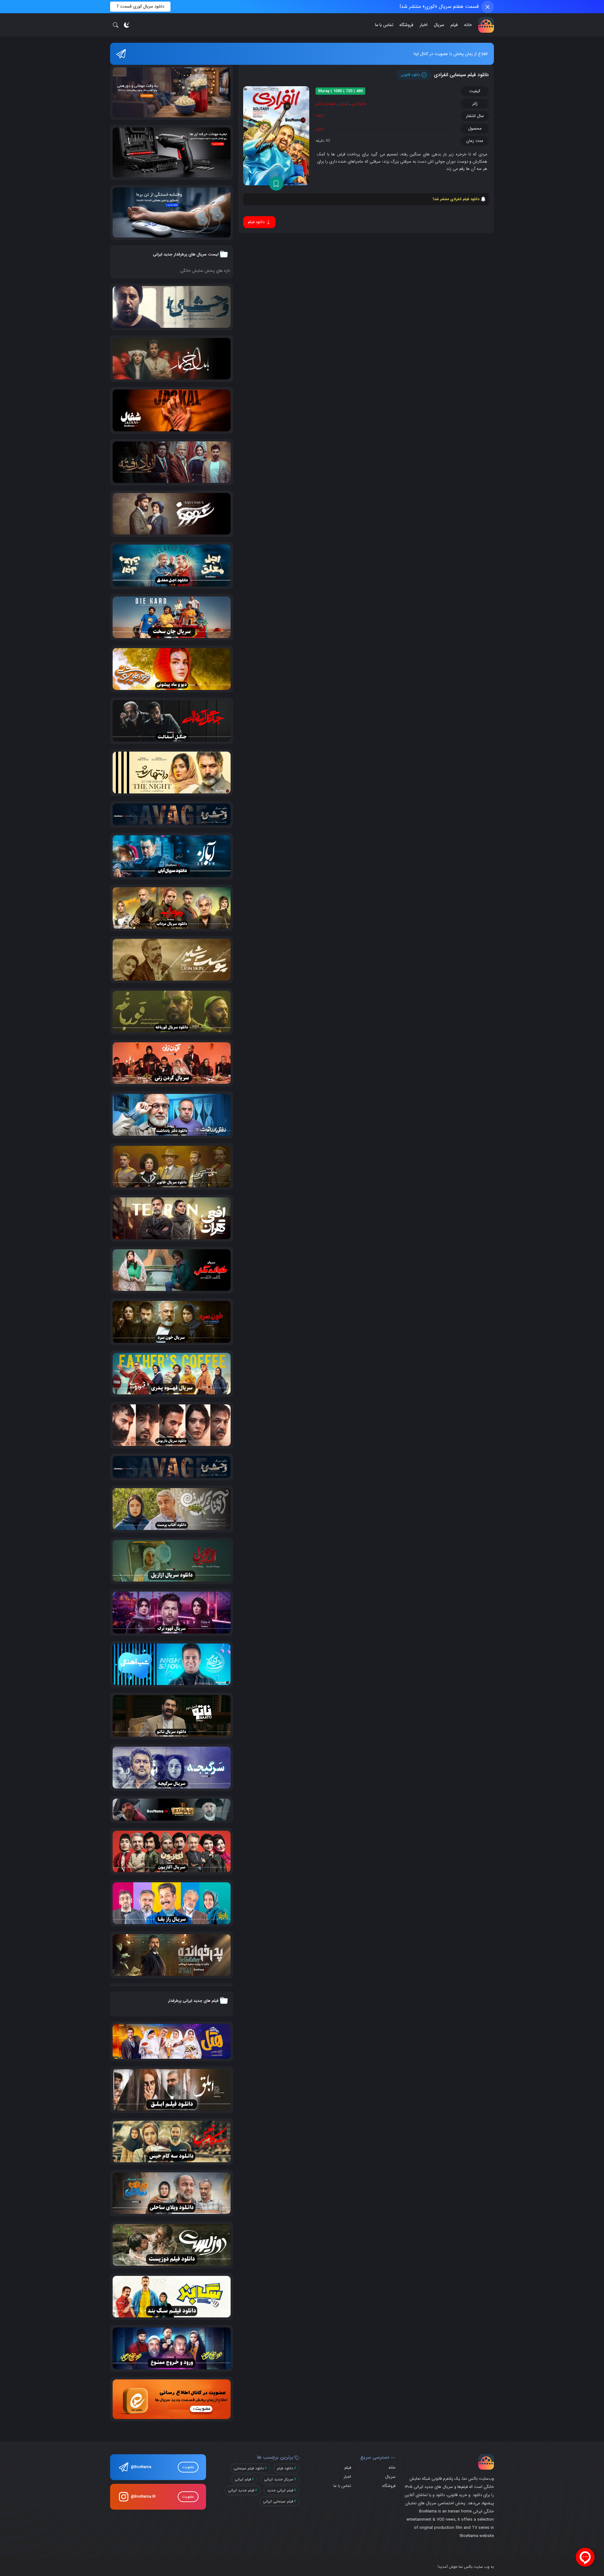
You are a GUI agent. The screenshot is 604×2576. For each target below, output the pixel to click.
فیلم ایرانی (243, 2479)
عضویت (188, 2467)
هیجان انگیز (326, 104)
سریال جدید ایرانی (279, 2479)
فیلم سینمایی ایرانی (278, 2501)
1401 (320, 116)
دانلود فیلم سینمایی (249, 2468)
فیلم (454, 25)
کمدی (344, 104)
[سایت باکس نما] (486, 25)
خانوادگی (359, 104)
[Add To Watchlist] (276, 184)
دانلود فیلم (285, 2468)
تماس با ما (384, 25)
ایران (320, 129)
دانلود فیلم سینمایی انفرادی (461, 75)
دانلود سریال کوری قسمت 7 (140, 6)
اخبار (424, 25)
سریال (439, 25)
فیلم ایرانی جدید (280, 2490)
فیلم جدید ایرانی (241, 2490)
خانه (468, 25)
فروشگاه (406, 25)
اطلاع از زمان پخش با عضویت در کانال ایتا (451, 54)
